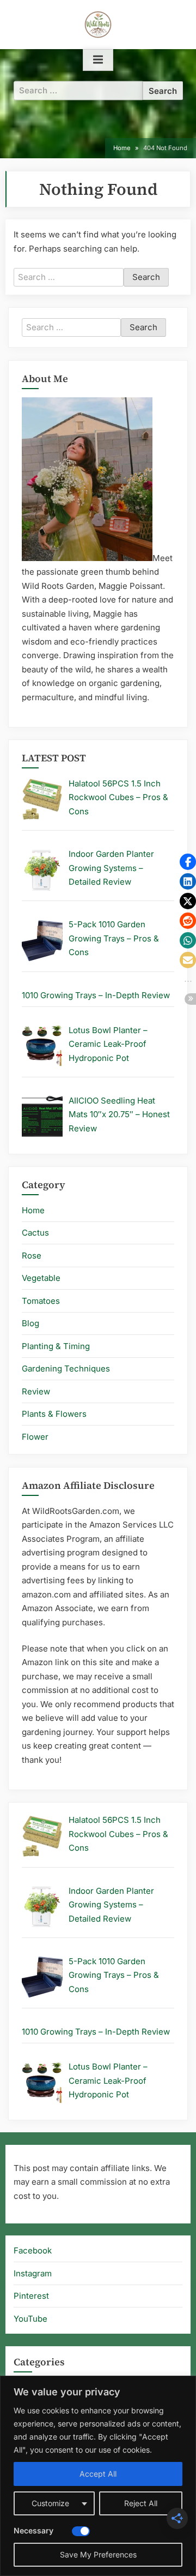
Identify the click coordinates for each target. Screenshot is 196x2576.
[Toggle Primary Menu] (98, 60)
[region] (98, 2476)
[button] (188, 862)
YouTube (30, 2319)
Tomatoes (41, 1301)
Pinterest (31, 2296)
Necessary (33, 2530)
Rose (32, 1256)
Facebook (33, 2250)
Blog (30, 1323)
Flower (35, 1437)
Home (33, 1210)
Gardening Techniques (66, 1368)
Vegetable (41, 1278)
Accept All (98, 2474)
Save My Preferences (98, 2554)
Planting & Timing (56, 1346)
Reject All (141, 2503)
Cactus (35, 1233)
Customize (50, 2503)
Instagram (33, 2273)
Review (36, 1391)
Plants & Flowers (54, 1414)
